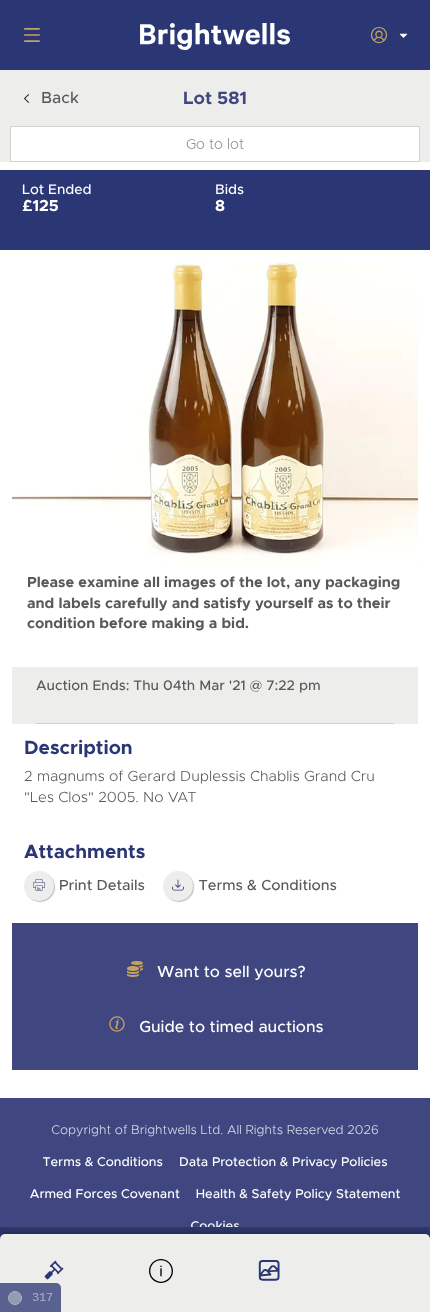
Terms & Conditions (102, 1162)
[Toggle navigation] (28, 35)
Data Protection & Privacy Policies (283, 1162)
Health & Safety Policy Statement (298, 1194)
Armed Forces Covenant (105, 1194)
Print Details (102, 886)
